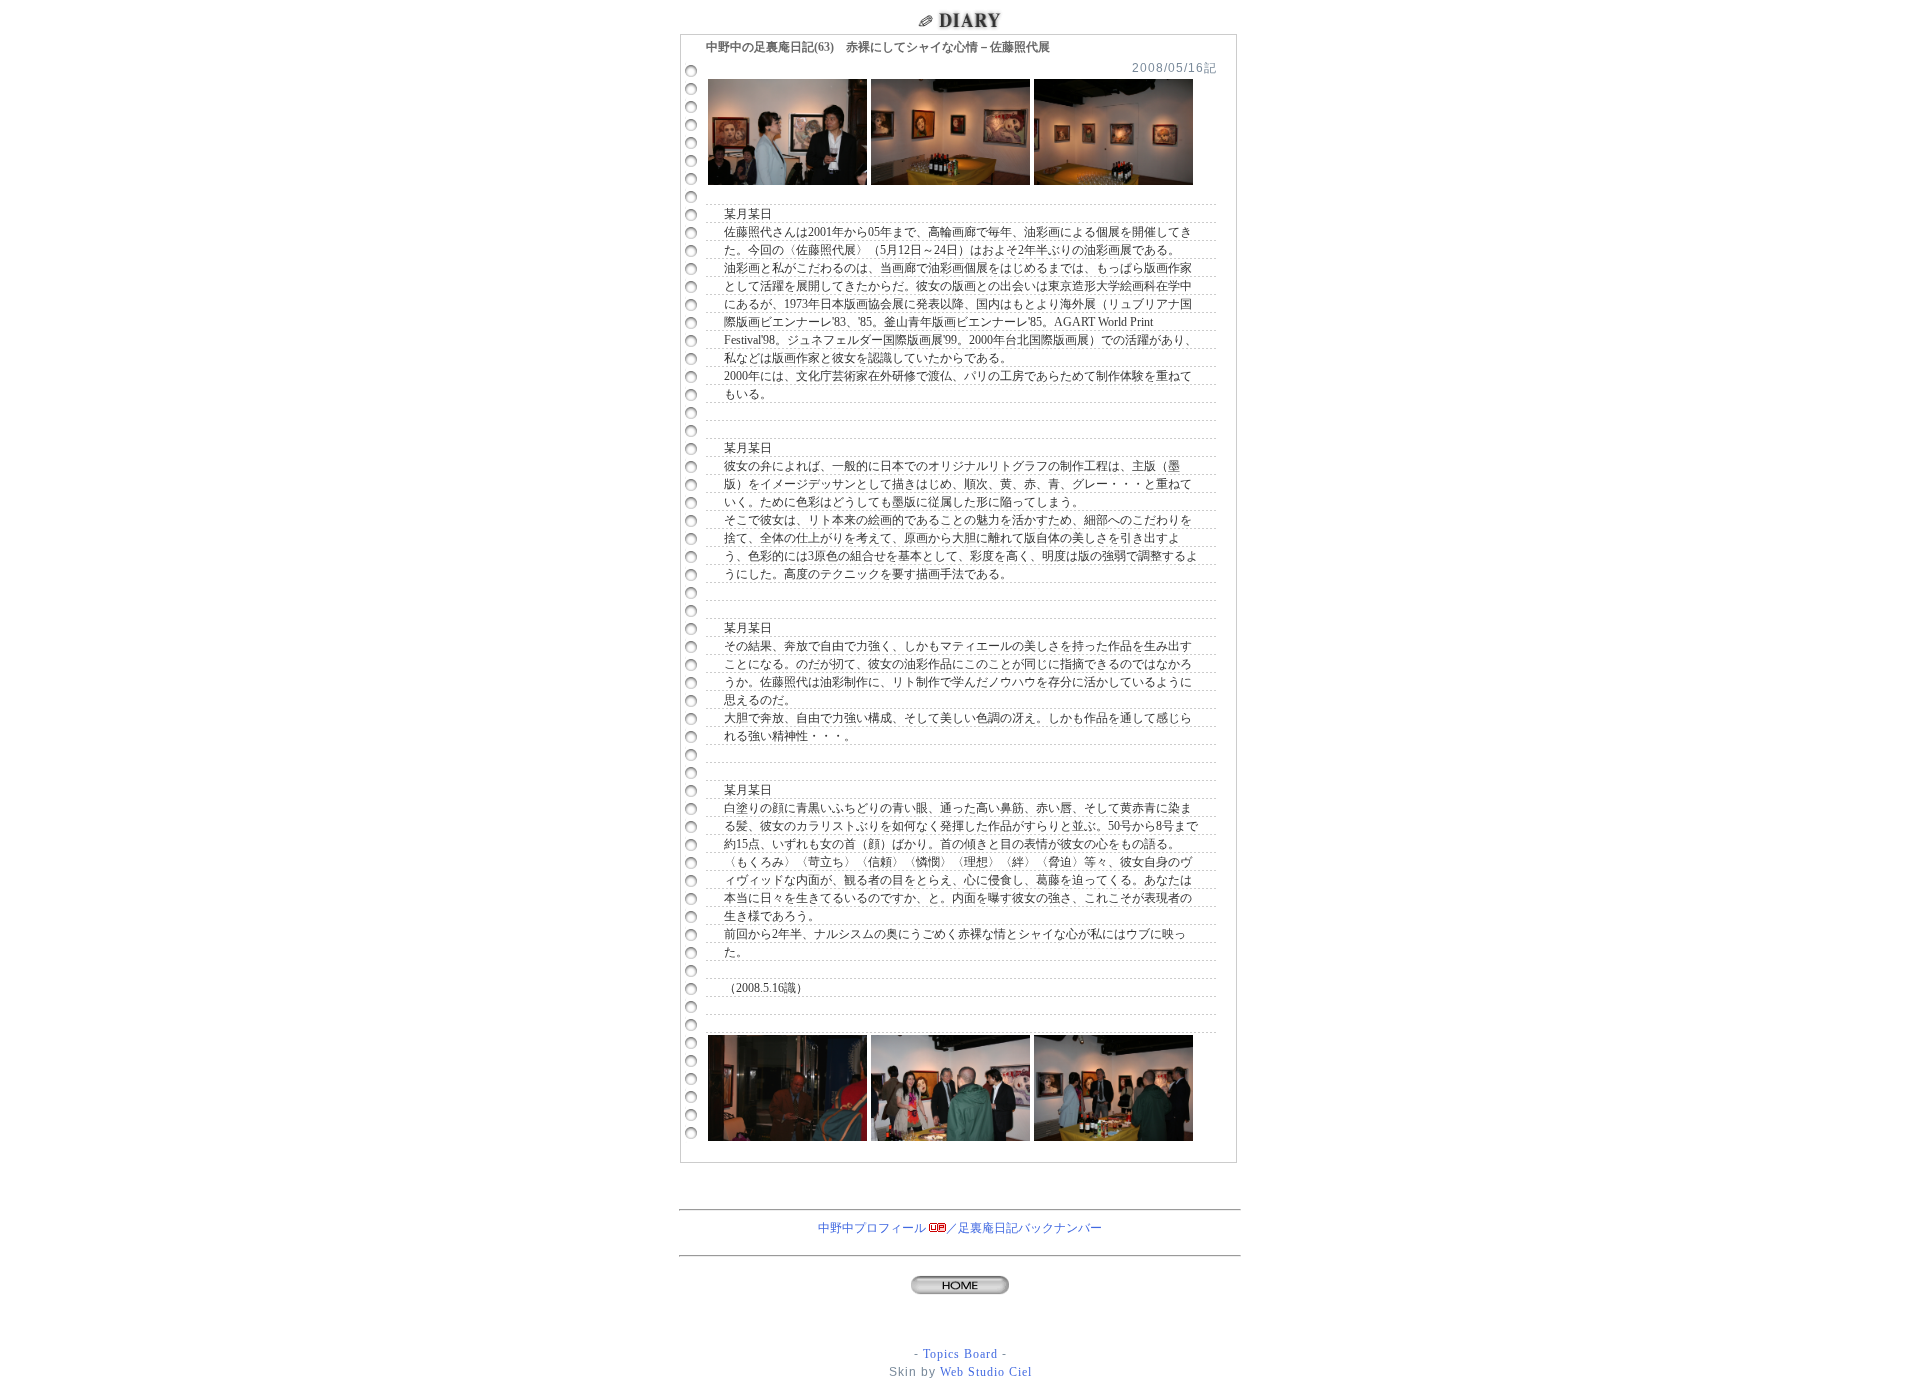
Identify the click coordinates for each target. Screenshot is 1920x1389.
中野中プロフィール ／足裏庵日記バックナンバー (960, 1228)
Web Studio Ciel (984, 1372)
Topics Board (960, 1354)
